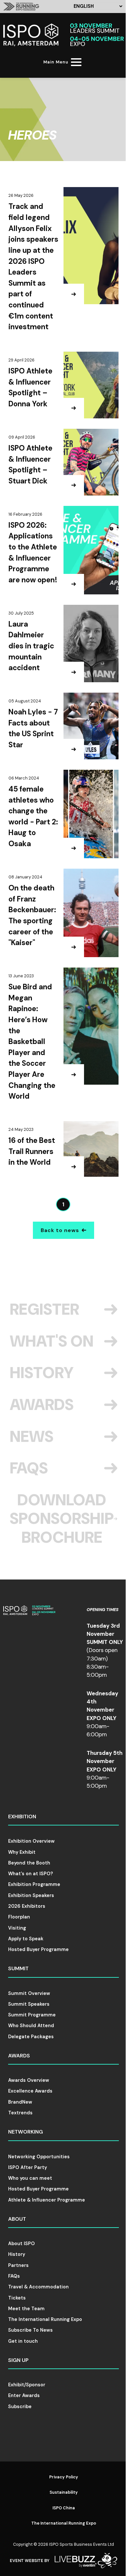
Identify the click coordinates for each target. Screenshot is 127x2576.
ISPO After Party (28, 2167)
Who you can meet (30, 2178)
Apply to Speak (26, 1939)
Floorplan (19, 1917)
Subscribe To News (30, 2330)
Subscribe (20, 2407)
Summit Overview (29, 1993)
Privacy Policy (64, 2477)
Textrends (20, 2113)
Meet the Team (26, 2309)
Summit (18, 1968)
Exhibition (22, 1817)
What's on (52, 1341)
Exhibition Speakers (31, 1895)
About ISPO (21, 2244)
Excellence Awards (30, 2091)
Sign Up (18, 2360)
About (17, 2219)
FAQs (29, 1468)
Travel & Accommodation (38, 2287)
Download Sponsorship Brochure (62, 1519)
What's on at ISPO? (31, 1874)
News (32, 1437)
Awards (42, 1405)
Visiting (17, 1928)
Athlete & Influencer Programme (47, 2200)
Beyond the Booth (29, 1863)
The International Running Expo (45, 2319)
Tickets (17, 2298)
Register (44, 1309)
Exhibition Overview (31, 1841)
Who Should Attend (31, 2026)
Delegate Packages (31, 2037)
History (42, 1373)
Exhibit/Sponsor (27, 2385)
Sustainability (64, 2492)
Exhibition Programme (34, 1884)
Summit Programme (32, 2015)
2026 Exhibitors (27, 1906)
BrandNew (20, 2102)
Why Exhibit (22, 1852)
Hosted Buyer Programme (38, 1949)
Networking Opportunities (39, 2157)
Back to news (60, 1230)
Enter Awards (24, 2395)
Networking (26, 2132)
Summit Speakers (29, 2004)
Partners (18, 2265)
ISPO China (64, 2508)
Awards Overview (29, 2080)
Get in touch (23, 2341)
